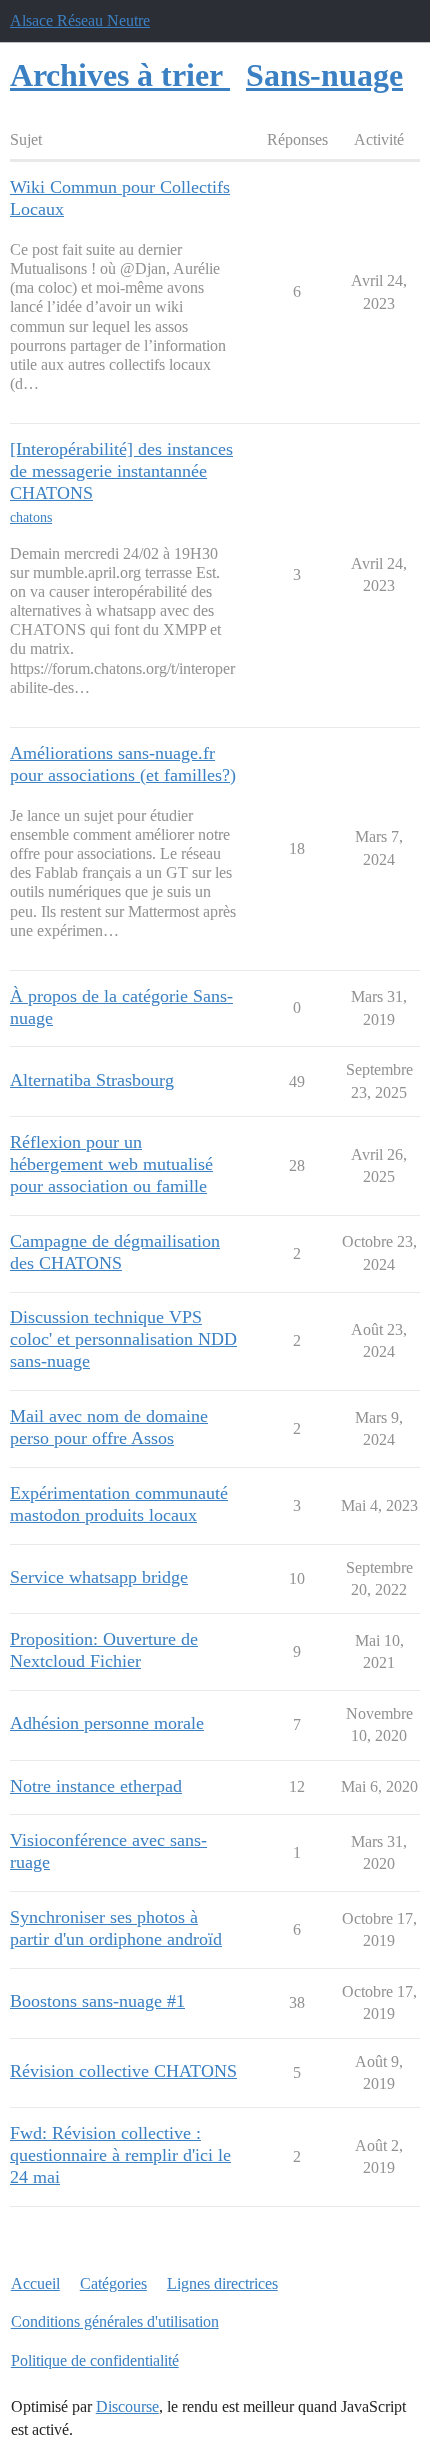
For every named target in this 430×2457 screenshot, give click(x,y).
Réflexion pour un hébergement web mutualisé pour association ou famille (111, 1164)
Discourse (127, 2406)
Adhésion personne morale (107, 1723)
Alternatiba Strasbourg (92, 1080)
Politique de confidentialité (95, 2360)
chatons (31, 517)
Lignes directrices (222, 2283)
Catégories (113, 2283)
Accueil (35, 2283)
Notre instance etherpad (96, 1786)
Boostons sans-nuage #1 (97, 2001)
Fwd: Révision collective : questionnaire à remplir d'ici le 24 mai (120, 2155)
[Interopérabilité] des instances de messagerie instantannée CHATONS (121, 471)
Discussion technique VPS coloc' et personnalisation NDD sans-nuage (123, 1339)
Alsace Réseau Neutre (80, 20)
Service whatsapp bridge (99, 1577)
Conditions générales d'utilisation (115, 2321)
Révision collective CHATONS (123, 2071)
